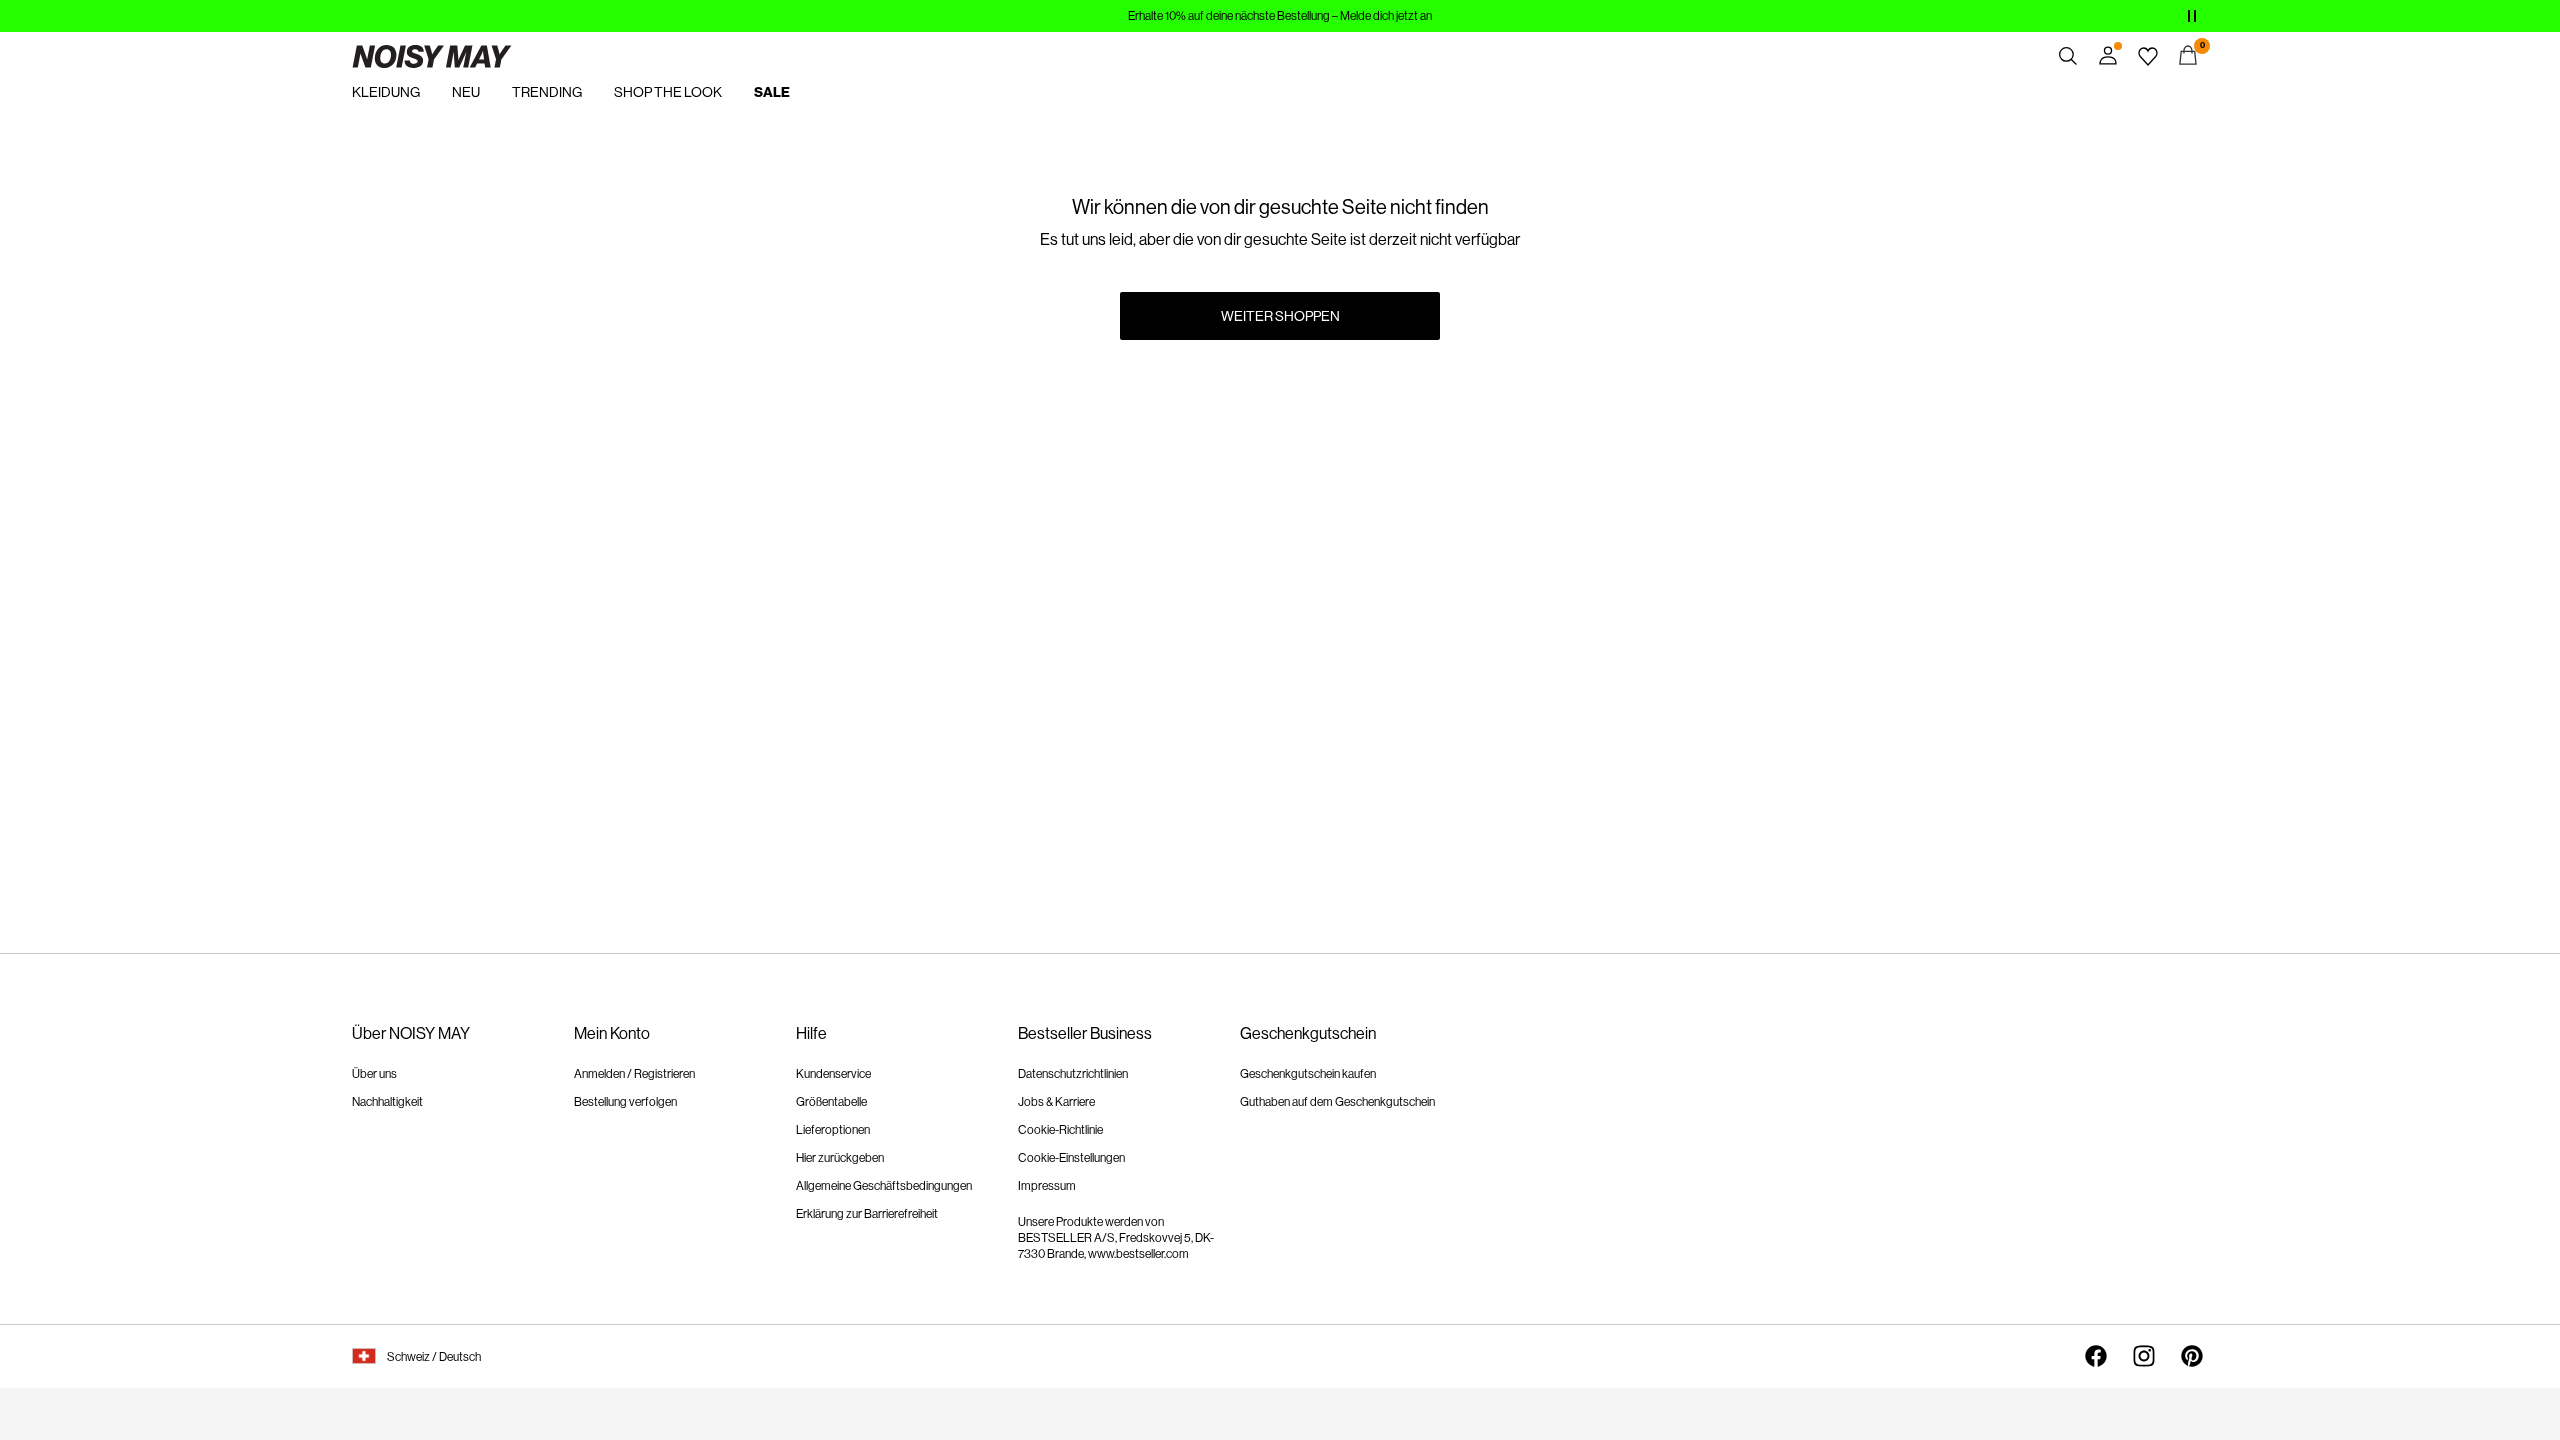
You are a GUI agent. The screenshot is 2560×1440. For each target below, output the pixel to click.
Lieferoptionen (833, 1130)
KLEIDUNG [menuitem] (386, 92)
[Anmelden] (2108, 56)
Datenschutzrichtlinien (1073, 1074)
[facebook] (2096, 1356)
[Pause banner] (2192, 16)
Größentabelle (831, 1102)
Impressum (1047, 1186)
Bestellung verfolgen (625, 1102)
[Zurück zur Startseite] (432, 56)
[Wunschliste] (2148, 56)
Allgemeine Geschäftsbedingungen (884, 1186)
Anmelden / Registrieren (634, 1074)
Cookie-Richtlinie (1060, 1130)
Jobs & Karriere (1056, 1102)
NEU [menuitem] (466, 92)
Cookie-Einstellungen (1071, 1158)
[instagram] (2144, 1356)
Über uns (374, 1074)
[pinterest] (2192, 1356)
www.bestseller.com (1138, 1254)
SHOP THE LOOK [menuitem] (668, 92)
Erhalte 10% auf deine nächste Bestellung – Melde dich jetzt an (1280, 16)
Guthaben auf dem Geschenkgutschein (1337, 1102)
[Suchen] (2068, 56)
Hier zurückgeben (840, 1158)
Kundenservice (833, 1074)
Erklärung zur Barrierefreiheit (867, 1214)
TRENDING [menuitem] (547, 92)
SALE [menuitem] (772, 92)
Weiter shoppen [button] (1280, 316)
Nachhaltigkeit (387, 1102)
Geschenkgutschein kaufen (1308, 1074)
